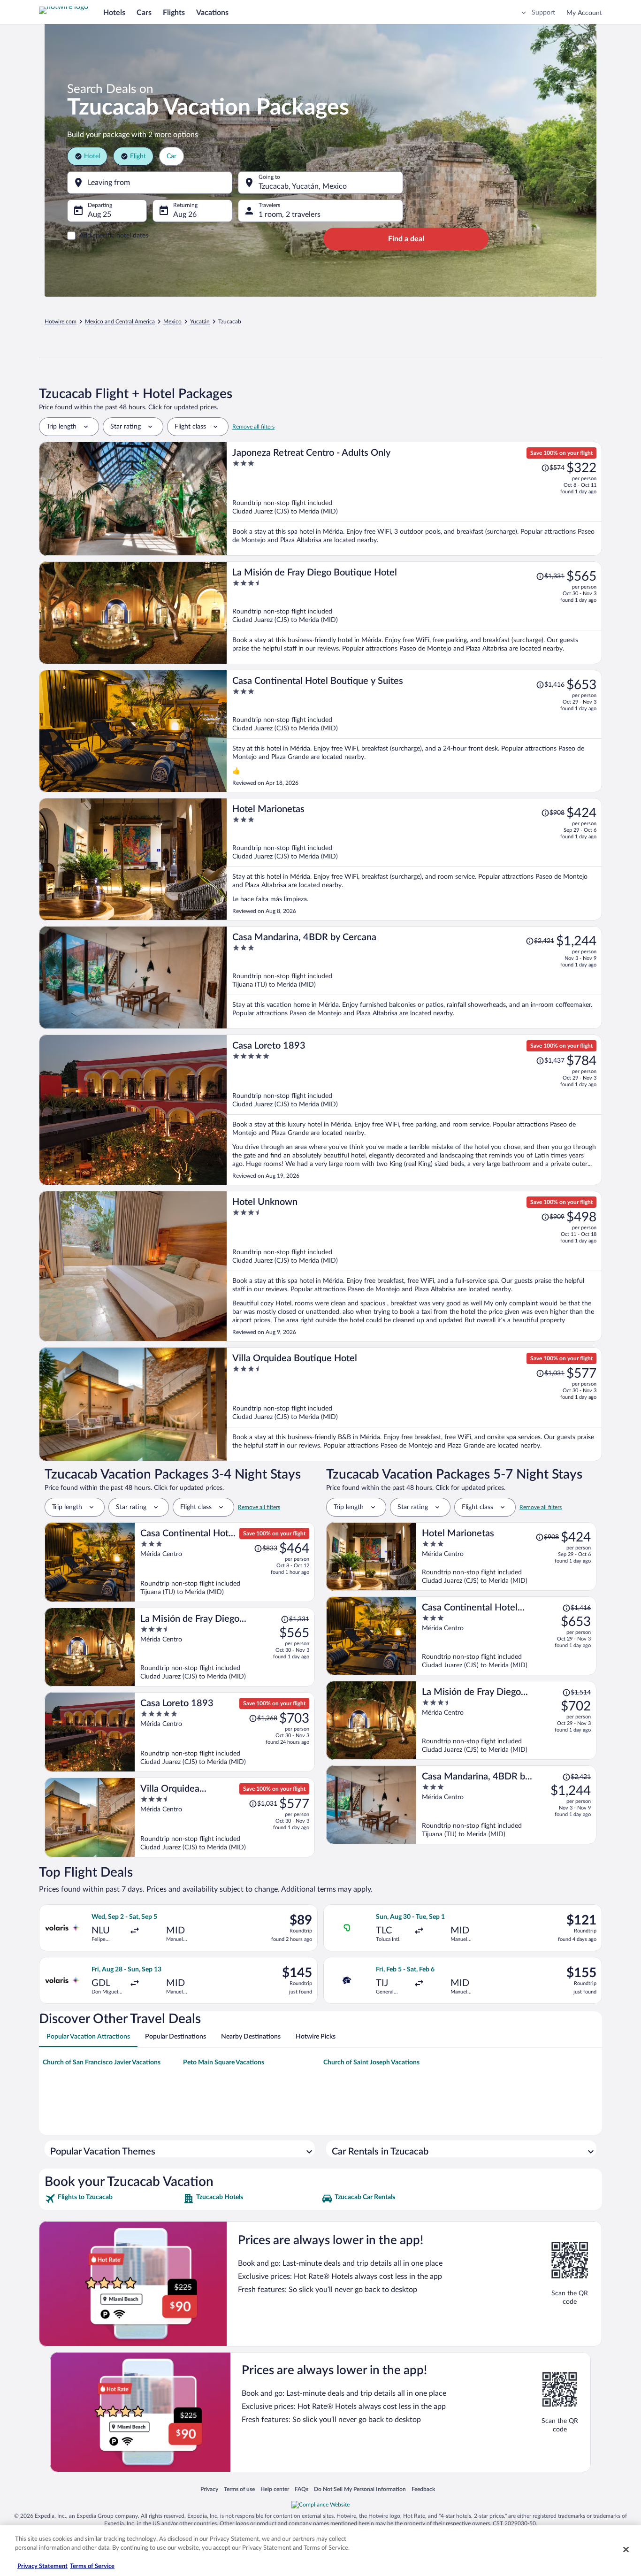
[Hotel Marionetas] (414, 859)
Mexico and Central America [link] (120, 322)
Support (543, 13)
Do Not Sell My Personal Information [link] (360, 2489)
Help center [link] (275, 2489)
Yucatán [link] (200, 322)
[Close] (626, 2549)
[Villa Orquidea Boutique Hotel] (414, 1404)
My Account (584, 13)
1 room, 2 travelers (290, 215)
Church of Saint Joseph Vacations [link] (371, 2062)
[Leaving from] (150, 183)
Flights (174, 13)
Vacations (212, 13)
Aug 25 (99, 215)
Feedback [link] (423, 2489)
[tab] (88, 2037)
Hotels (114, 13)
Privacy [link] (209, 2489)
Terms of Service (92, 2566)
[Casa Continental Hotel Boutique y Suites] (414, 731)
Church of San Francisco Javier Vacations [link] (102, 2062)
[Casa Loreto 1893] (414, 1110)
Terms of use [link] (239, 2489)
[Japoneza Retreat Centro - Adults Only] (414, 499)
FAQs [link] (301, 2489)
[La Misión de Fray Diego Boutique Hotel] (414, 613)
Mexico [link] (172, 322)
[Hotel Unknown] (414, 1266)
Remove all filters (253, 427)
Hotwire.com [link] (61, 322)
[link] (113, 2199)
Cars (144, 13)
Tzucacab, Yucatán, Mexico (303, 186)
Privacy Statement (42, 2566)
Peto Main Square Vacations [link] (224, 2062)
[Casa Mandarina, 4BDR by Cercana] (414, 977)
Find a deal (406, 239)
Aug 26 (185, 215)
